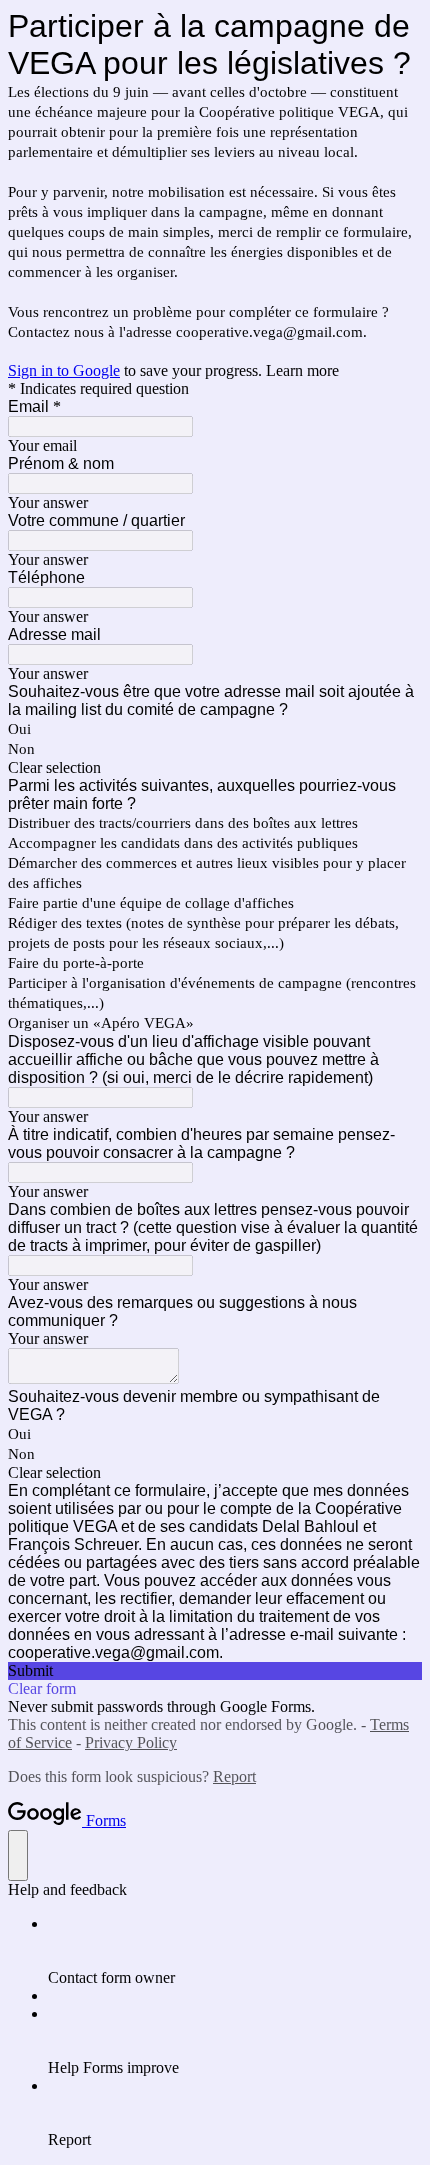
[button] (215, 768)
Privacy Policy (131, 1742)
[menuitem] (235, 1951)
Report (234, 1776)
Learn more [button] (302, 370)
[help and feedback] (18, 1855)
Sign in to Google (64, 370)
